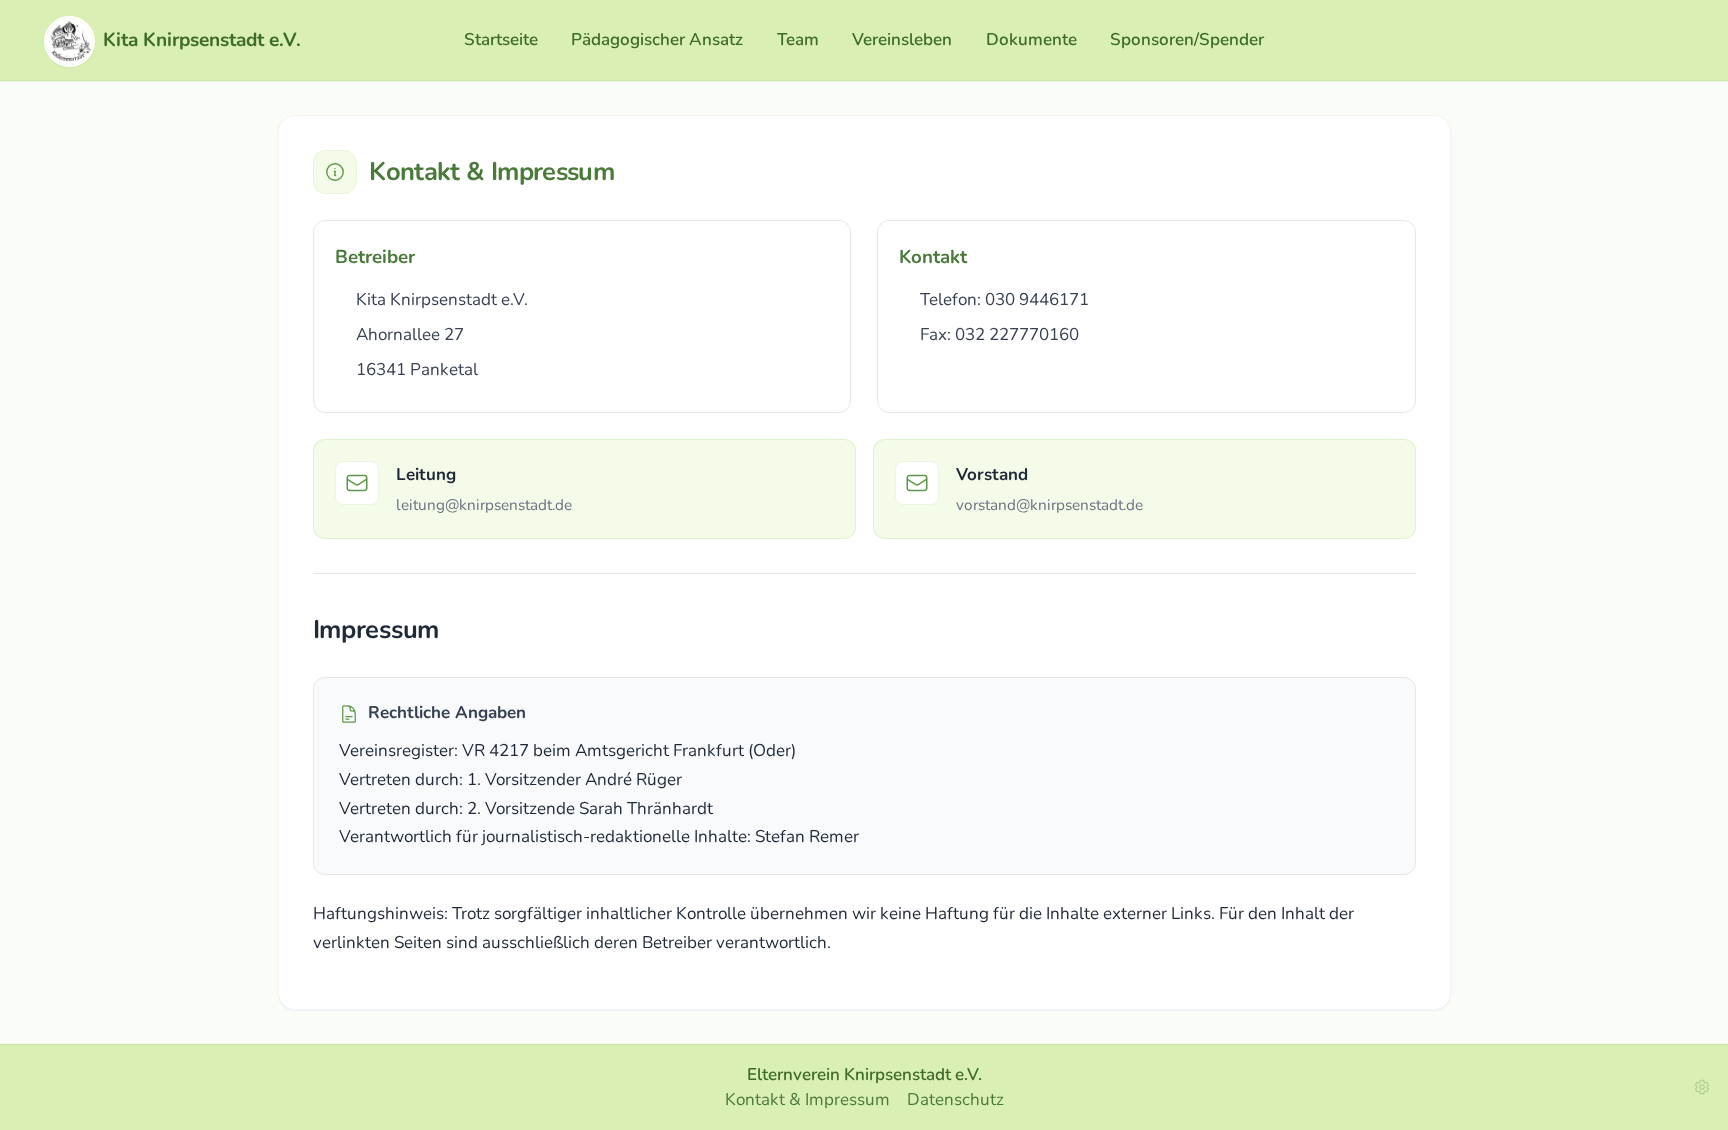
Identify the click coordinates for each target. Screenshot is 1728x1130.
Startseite (501, 39)
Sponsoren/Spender (1187, 39)
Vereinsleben (902, 39)
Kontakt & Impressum (807, 1099)
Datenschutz (955, 1099)
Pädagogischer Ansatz (657, 39)
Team (798, 39)
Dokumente (1031, 39)
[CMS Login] (1702, 1087)
